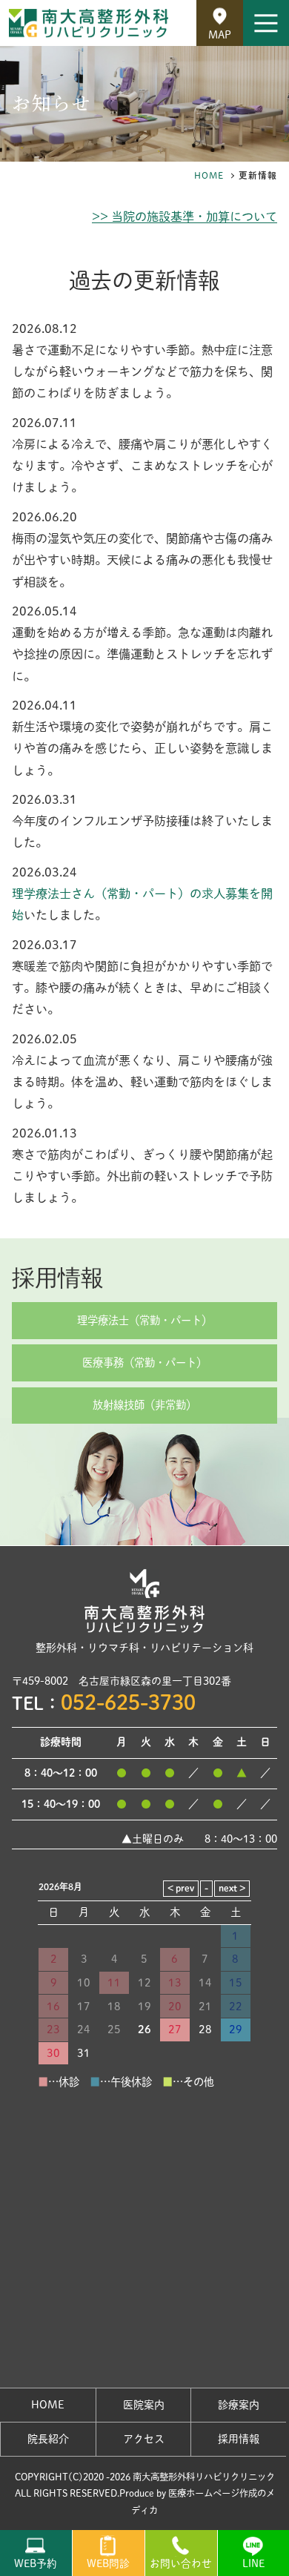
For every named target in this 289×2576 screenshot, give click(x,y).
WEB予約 (36, 2563)
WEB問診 (108, 2563)
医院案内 (144, 2405)
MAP (220, 35)
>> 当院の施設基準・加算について (185, 217)
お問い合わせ (181, 2563)
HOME (209, 175)
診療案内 (239, 2405)
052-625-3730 (128, 1702)
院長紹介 (48, 2439)
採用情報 (58, 1277)
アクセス (144, 2439)
